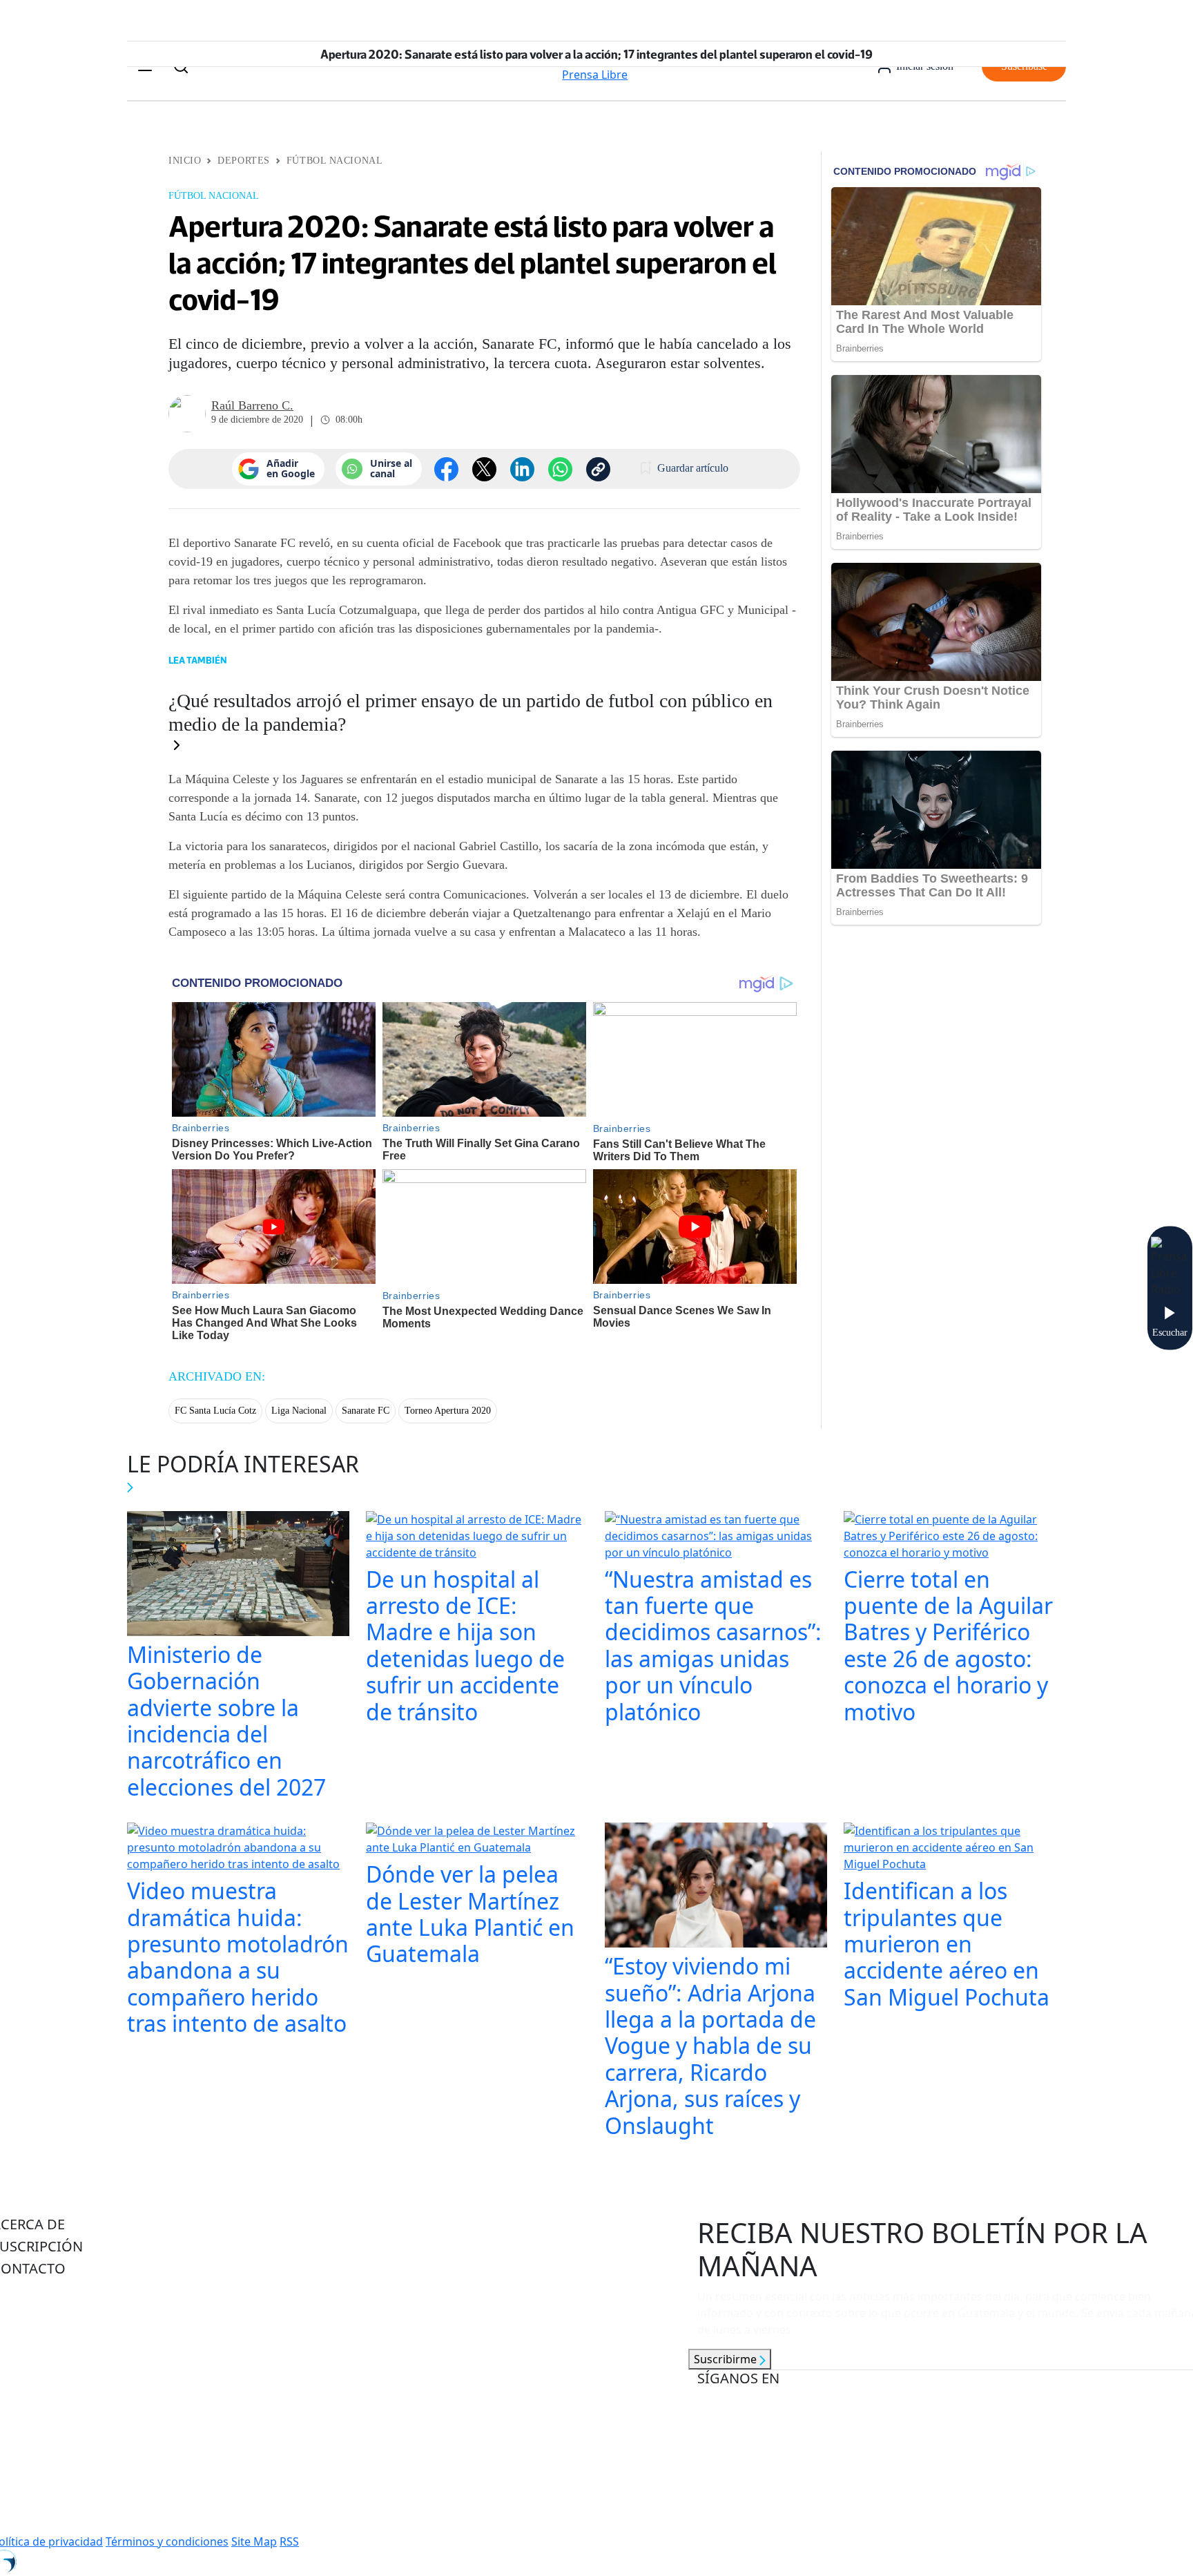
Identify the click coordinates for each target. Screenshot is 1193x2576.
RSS (289, 2541)
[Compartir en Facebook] (446, 469)
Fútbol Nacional (334, 161)
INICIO (185, 161)
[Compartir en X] (484, 469)
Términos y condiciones (167, 2541)
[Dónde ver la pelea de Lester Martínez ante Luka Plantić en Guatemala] (477, 1840)
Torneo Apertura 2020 (448, 1411)
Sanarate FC (366, 1411)
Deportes (243, 161)
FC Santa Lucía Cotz (215, 1411)
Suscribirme (727, 2359)
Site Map (254, 2541)
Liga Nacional (299, 1411)
